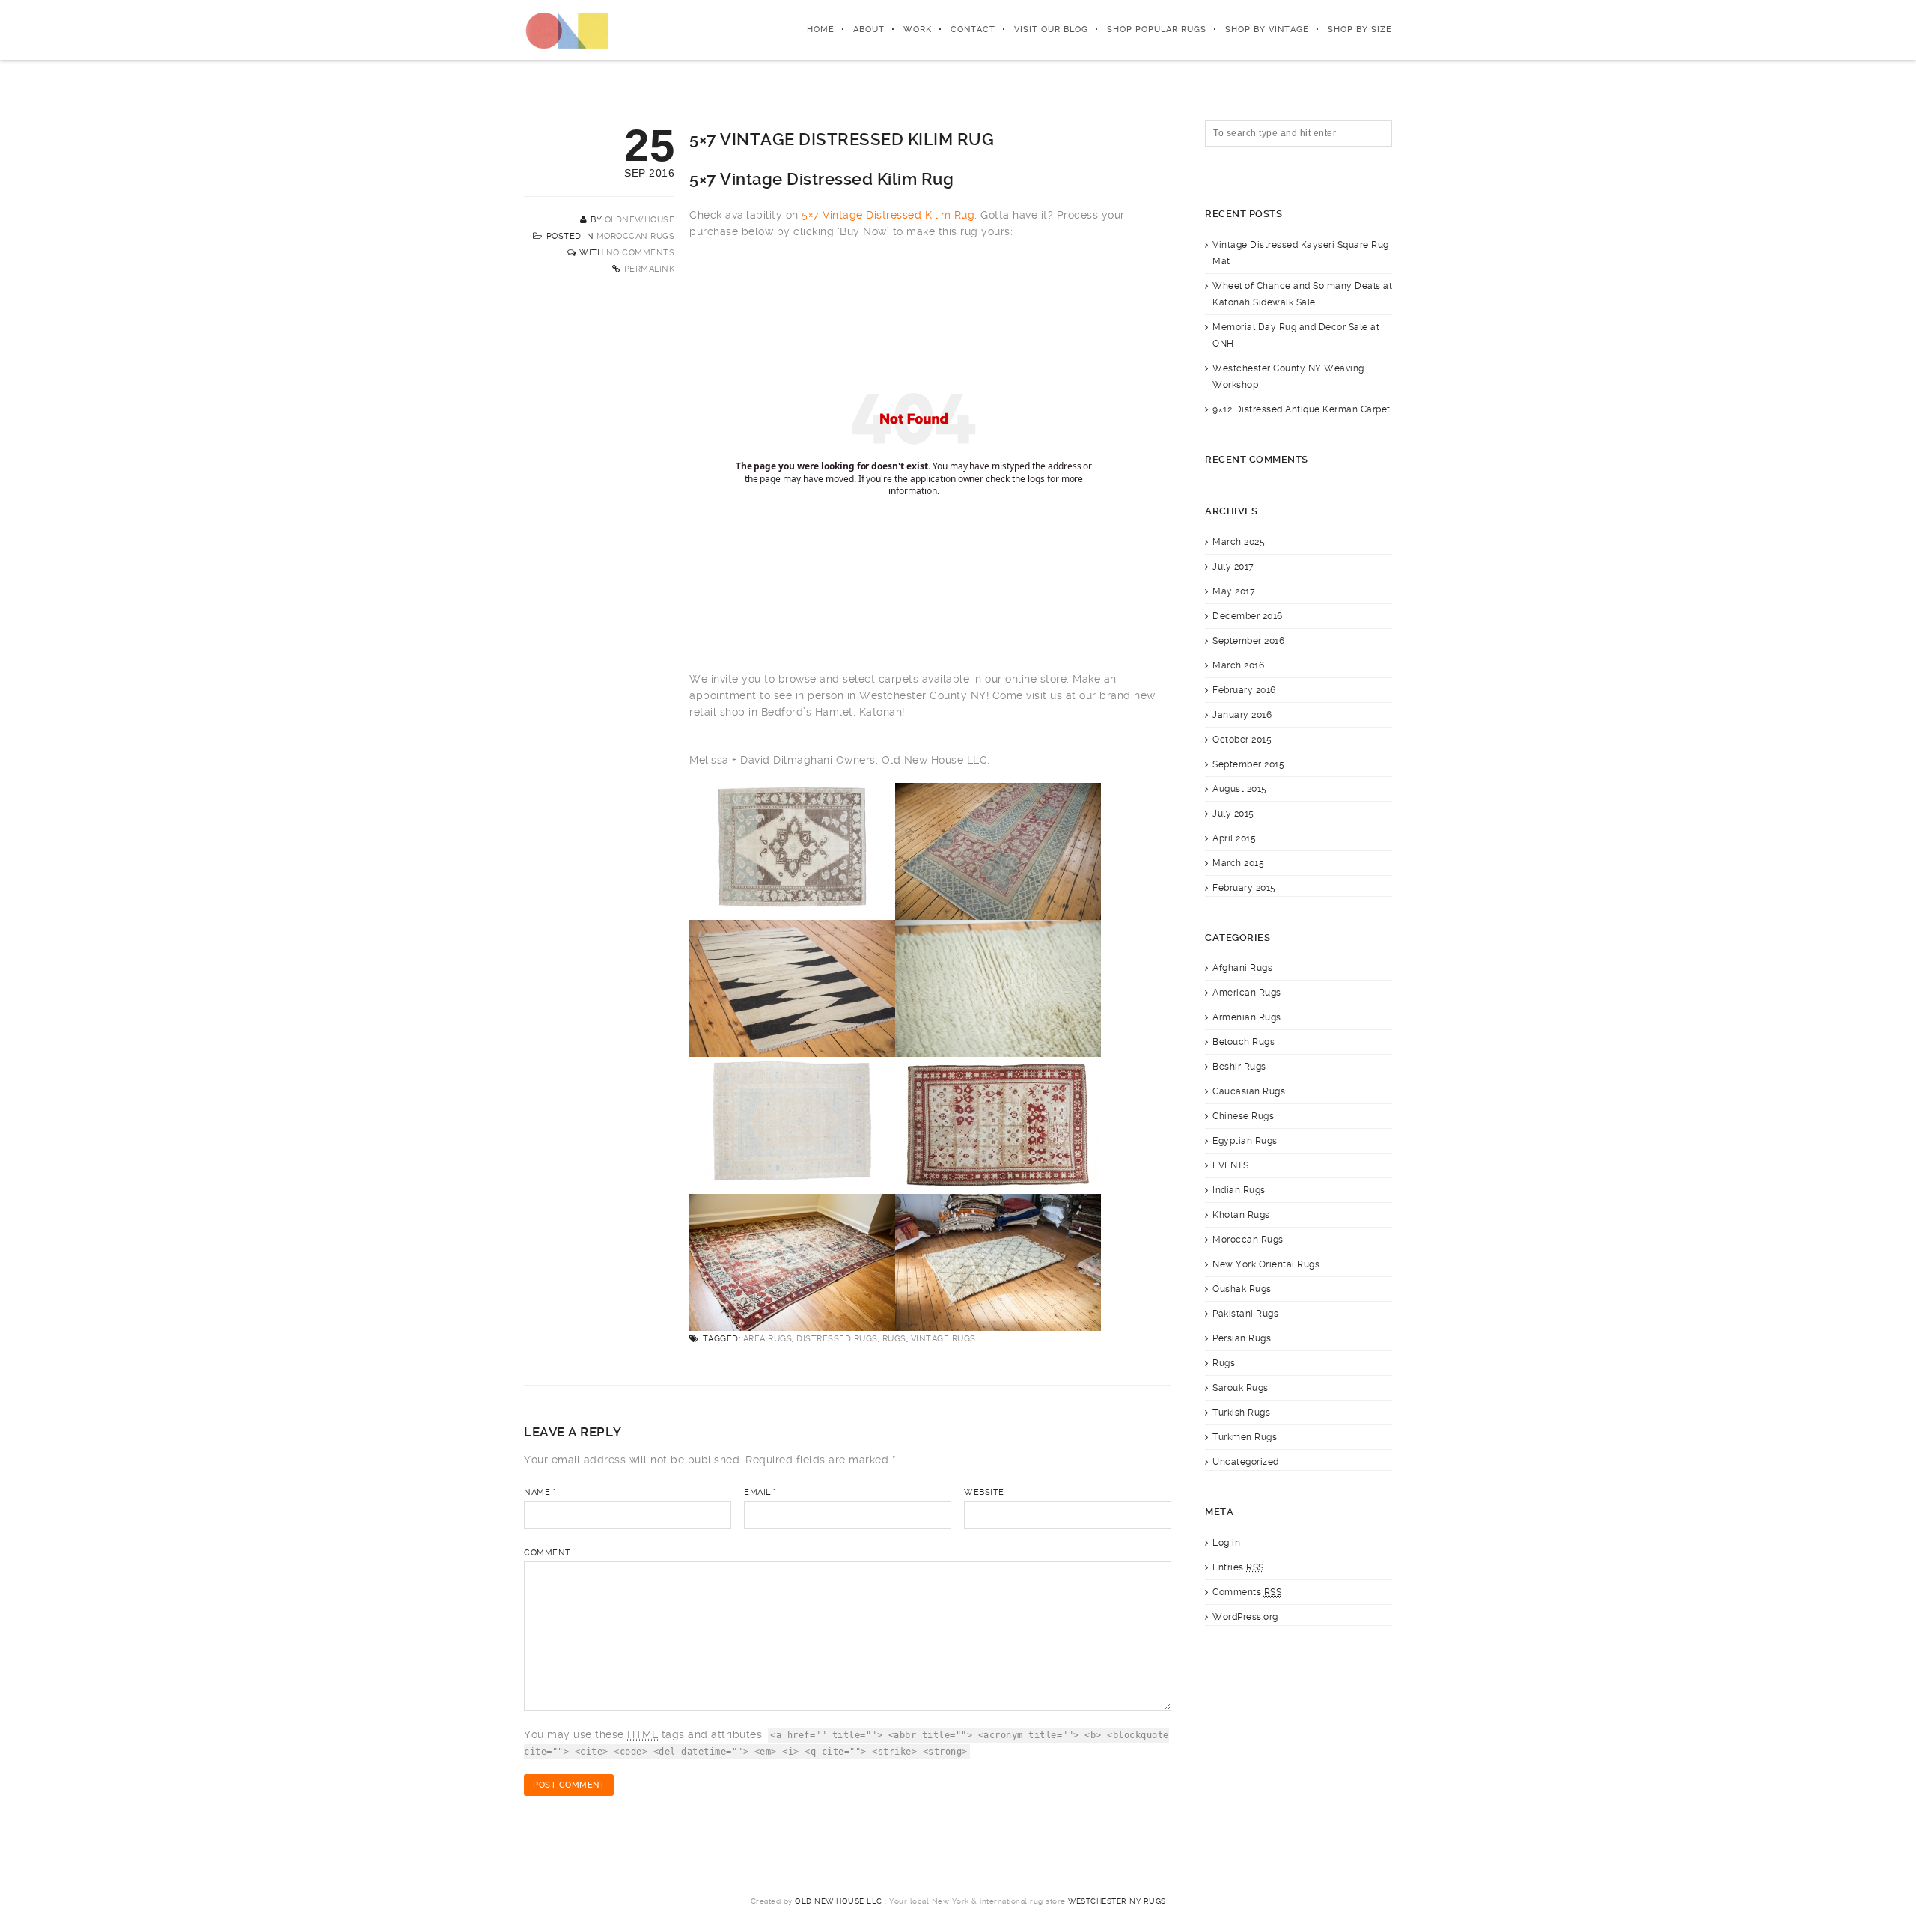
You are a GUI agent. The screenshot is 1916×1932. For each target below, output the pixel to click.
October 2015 (1242, 740)
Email (760, 1492)
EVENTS (1230, 1165)
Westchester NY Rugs (1117, 1901)
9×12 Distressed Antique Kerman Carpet (1302, 409)
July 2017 (1233, 567)
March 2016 (1238, 665)
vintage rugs (943, 1339)
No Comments (641, 253)
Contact (973, 30)
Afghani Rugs (1242, 968)
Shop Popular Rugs (1157, 30)
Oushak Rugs (1242, 1289)
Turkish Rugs (1241, 1413)
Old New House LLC (839, 1901)
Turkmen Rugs (1245, 1437)
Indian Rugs (1239, 1190)
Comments (1247, 1592)
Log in (1226, 1543)
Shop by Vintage (1267, 30)
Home (821, 30)
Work (918, 30)
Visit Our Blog (1051, 30)
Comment (547, 1553)
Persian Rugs (1242, 1338)
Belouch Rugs (1244, 1042)
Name (540, 1492)
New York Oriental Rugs (1266, 1264)
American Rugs (1247, 993)
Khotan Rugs (1241, 1215)
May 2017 (1234, 591)
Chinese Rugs (1243, 1116)
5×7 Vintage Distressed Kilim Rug (888, 215)
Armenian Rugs (1247, 1017)
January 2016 (1242, 715)
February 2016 (1244, 690)
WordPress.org (1245, 1617)
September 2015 (1248, 764)
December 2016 (1248, 616)
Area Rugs (768, 1339)
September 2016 (1248, 641)
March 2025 (1239, 542)
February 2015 (1244, 888)
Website (984, 1492)
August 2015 (1240, 789)
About (869, 30)
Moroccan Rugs (636, 236)
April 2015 (1234, 838)
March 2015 (1238, 863)
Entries (1238, 1567)
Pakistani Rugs (1245, 1314)
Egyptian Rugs (1245, 1141)
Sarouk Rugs (1241, 1388)
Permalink (650, 269)
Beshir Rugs (1239, 1067)
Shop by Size (1360, 30)
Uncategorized (1246, 1462)
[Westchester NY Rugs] (567, 30)
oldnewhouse (640, 220)
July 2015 (1233, 814)
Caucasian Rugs (1249, 1091)
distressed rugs (837, 1339)
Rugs (894, 1339)
